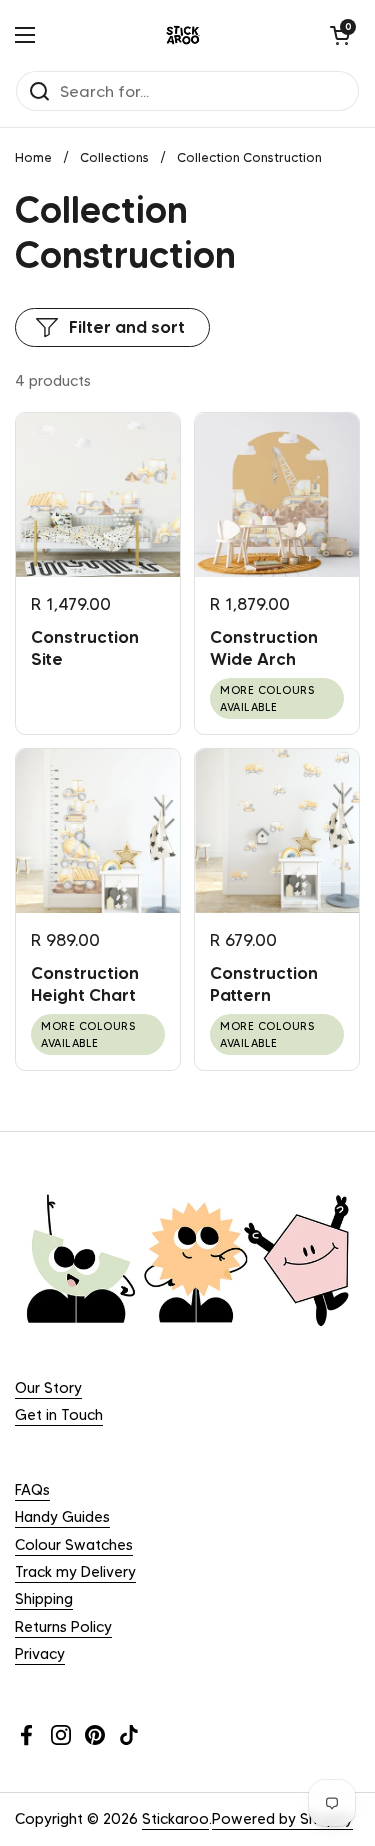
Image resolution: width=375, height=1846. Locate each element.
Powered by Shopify (282, 1819)
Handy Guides (62, 1517)
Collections (114, 157)
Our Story (48, 1388)
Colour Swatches (74, 1545)
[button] (340, 35)
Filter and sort (127, 327)
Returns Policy (63, 1627)
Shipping (44, 1599)
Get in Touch (59, 1415)
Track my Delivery (75, 1572)
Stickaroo (175, 1819)
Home (33, 157)
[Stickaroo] (183, 35)
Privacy (40, 1654)
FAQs (32, 1490)
